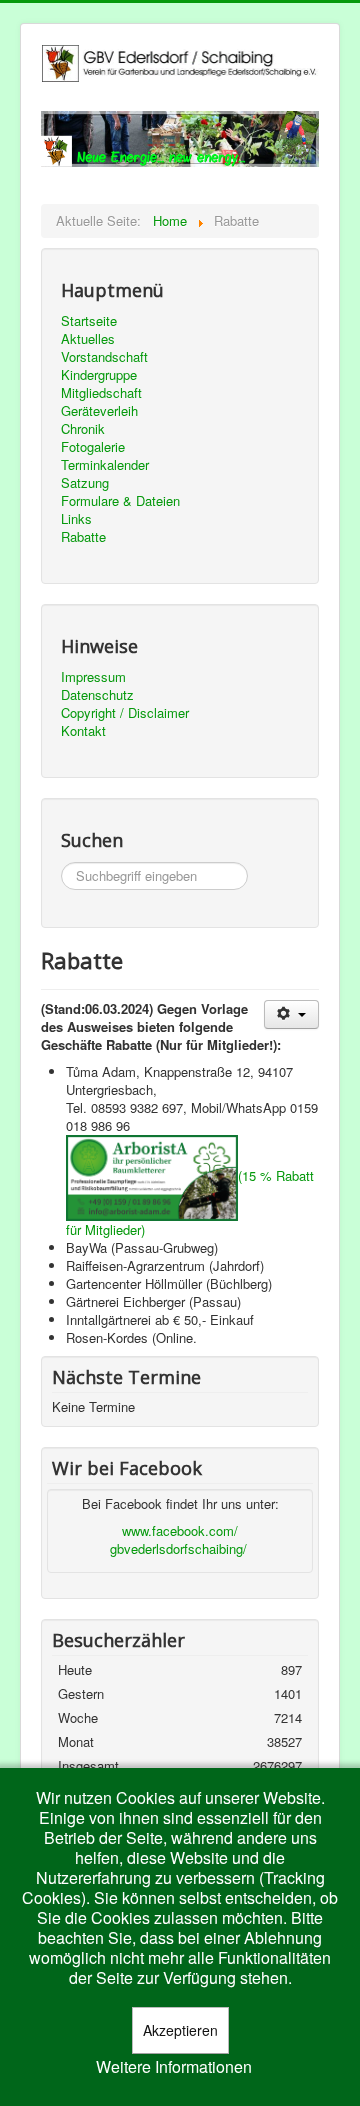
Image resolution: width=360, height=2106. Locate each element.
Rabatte (83, 537)
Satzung (85, 483)
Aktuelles (88, 339)
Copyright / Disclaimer (125, 713)
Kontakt (83, 731)
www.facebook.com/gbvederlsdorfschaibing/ (178, 1539)
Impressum (93, 677)
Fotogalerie (93, 447)
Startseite (89, 321)
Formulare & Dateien (120, 501)
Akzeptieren (180, 2030)
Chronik (83, 429)
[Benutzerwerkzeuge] (291, 1014)
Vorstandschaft (104, 357)
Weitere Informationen (174, 2067)
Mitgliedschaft (101, 393)
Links (76, 519)
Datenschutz (97, 695)
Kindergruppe (99, 375)
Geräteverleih (99, 411)
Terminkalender (105, 465)
